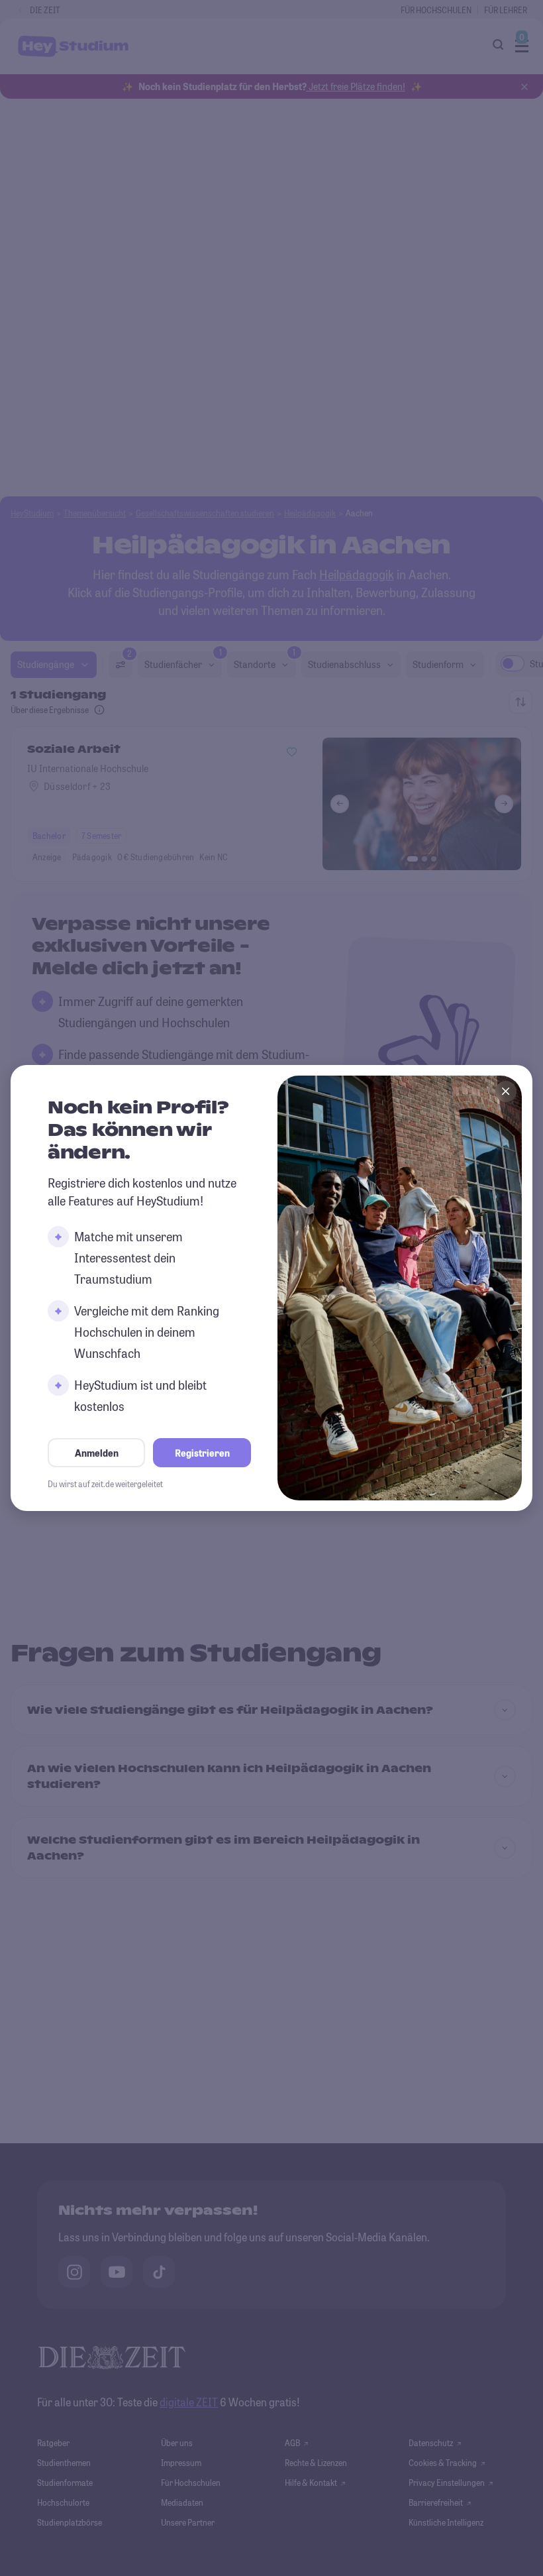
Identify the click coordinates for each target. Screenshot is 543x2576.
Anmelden (97, 1453)
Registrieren (202, 1453)
